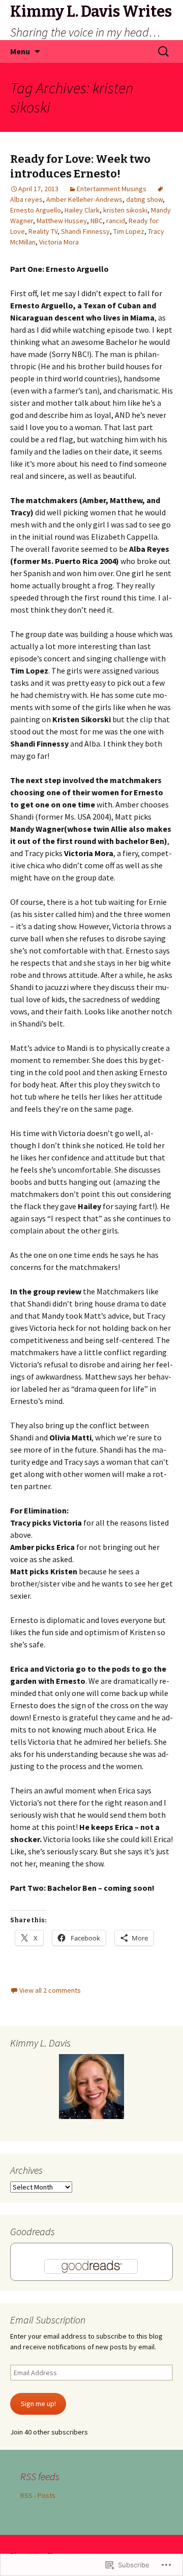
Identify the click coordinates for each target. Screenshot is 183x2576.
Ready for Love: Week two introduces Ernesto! (80, 166)
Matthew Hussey (62, 221)
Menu (20, 51)
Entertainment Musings (112, 189)
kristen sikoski (125, 210)
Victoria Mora (59, 242)
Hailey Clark (82, 210)
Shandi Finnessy (85, 231)
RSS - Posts (38, 2495)
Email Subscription (48, 2320)
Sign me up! (38, 2404)
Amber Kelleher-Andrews (84, 199)
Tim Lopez (129, 231)
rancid (116, 221)
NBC (97, 221)
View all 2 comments (50, 1990)
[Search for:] (164, 52)
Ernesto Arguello (36, 210)
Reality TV (43, 231)
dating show (144, 199)
